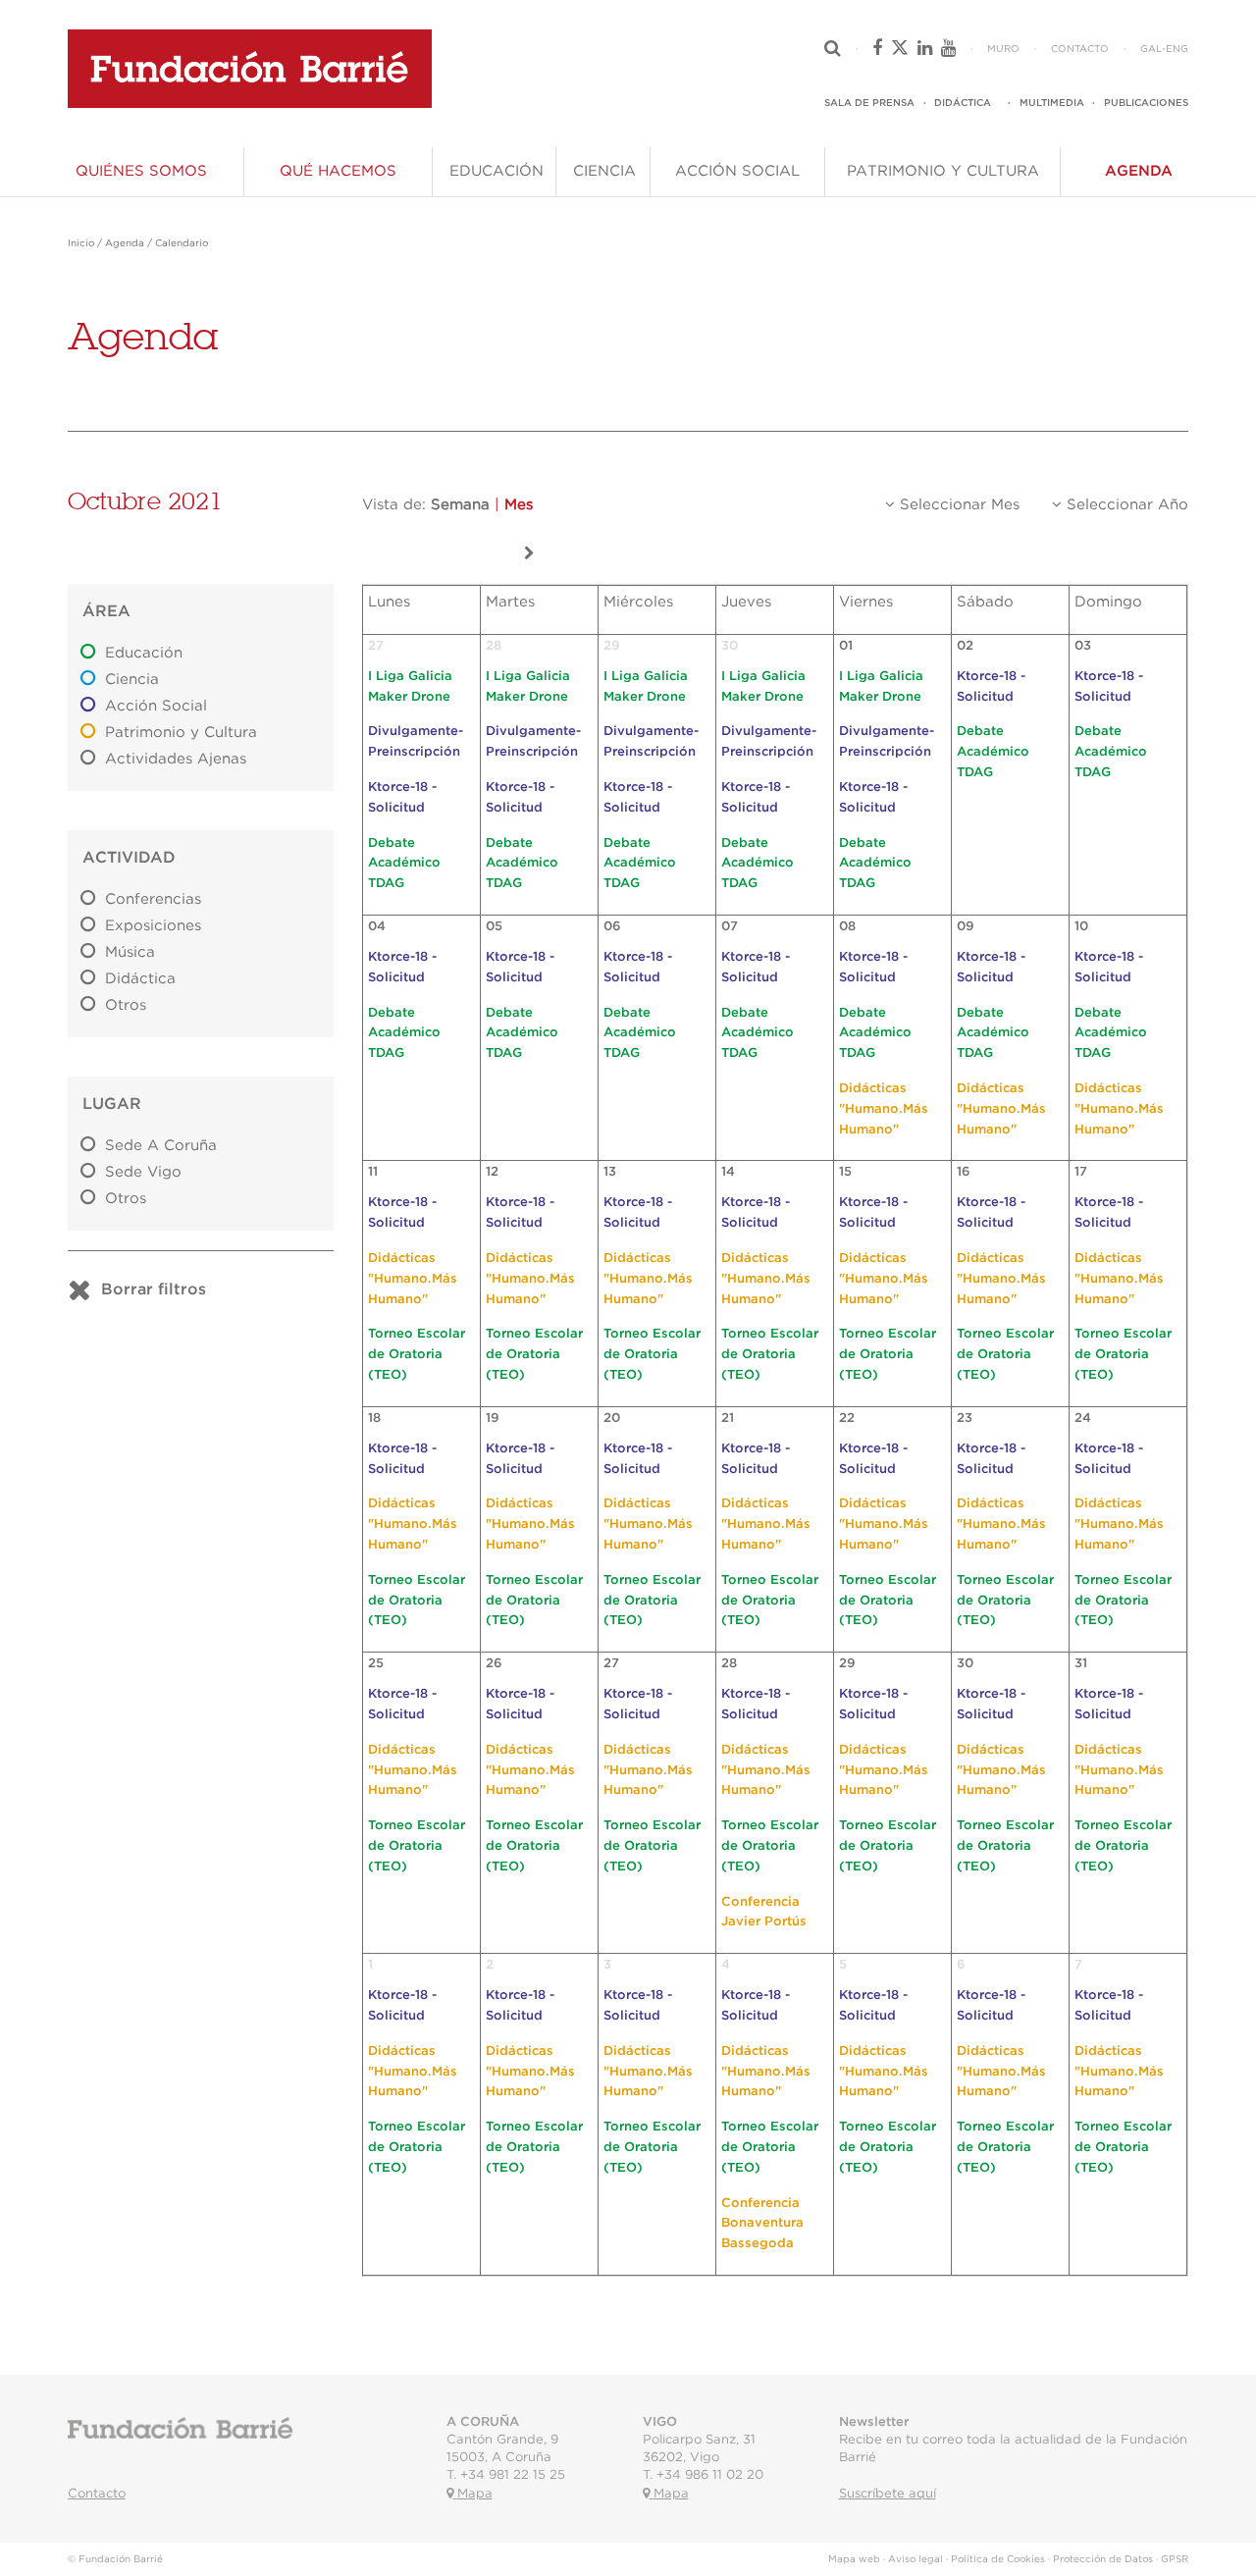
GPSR (1175, 2559)
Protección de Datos (1103, 2559)
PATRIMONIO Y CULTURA (943, 171)
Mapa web (854, 2559)
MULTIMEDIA (1052, 103)
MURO (1003, 49)
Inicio (81, 243)
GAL (1151, 49)
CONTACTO (1080, 49)
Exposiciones (153, 926)
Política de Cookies (998, 2559)
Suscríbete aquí (888, 2494)
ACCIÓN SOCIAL (737, 171)
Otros (126, 1005)
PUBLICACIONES (1146, 103)
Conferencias (153, 899)
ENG (1177, 49)
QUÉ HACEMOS (338, 171)
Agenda (125, 243)
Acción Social (156, 706)
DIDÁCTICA (963, 103)
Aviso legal (916, 2559)
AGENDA (1139, 171)
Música (130, 952)
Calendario (182, 243)
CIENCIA (604, 171)
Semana (460, 505)
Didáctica (140, 979)
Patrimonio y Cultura (181, 733)
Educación (144, 653)
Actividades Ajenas (176, 759)
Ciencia (132, 680)
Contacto (97, 2494)
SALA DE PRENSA (869, 103)
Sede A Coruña (161, 1146)
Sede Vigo (143, 1172)
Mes (519, 505)
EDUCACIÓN (497, 171)
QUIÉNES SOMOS (141, 171)
